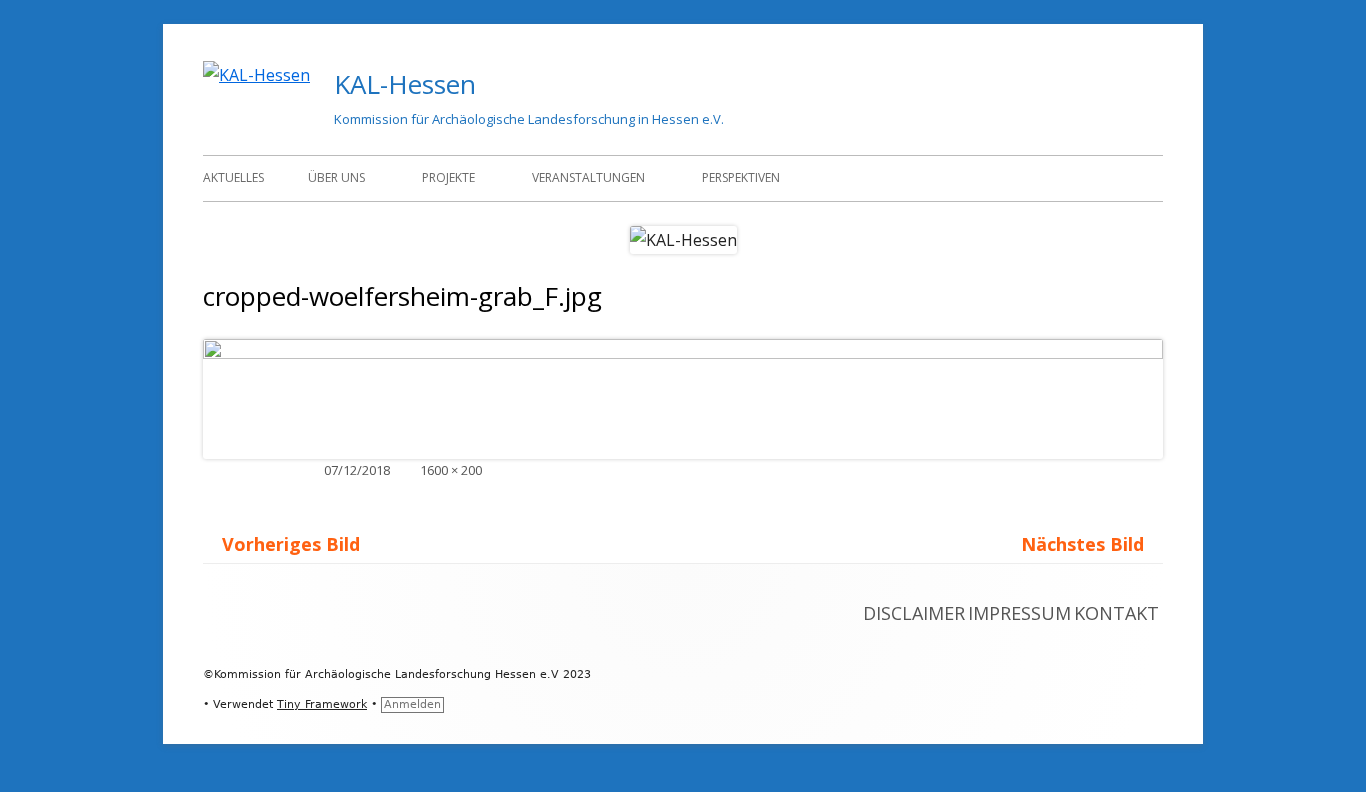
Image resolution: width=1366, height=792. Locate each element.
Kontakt (1116, 613)
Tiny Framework (322, 704)
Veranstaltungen (588, 177)
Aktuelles (233, 177)
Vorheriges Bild (291, 544)
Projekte (448, 177)
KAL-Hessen (405, 84)
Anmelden (412, 704)
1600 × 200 (451, 470)
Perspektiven (741, 177)
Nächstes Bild (1082, 544)
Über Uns (336, 177)
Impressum (1019, 613)
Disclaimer (914, 613)
